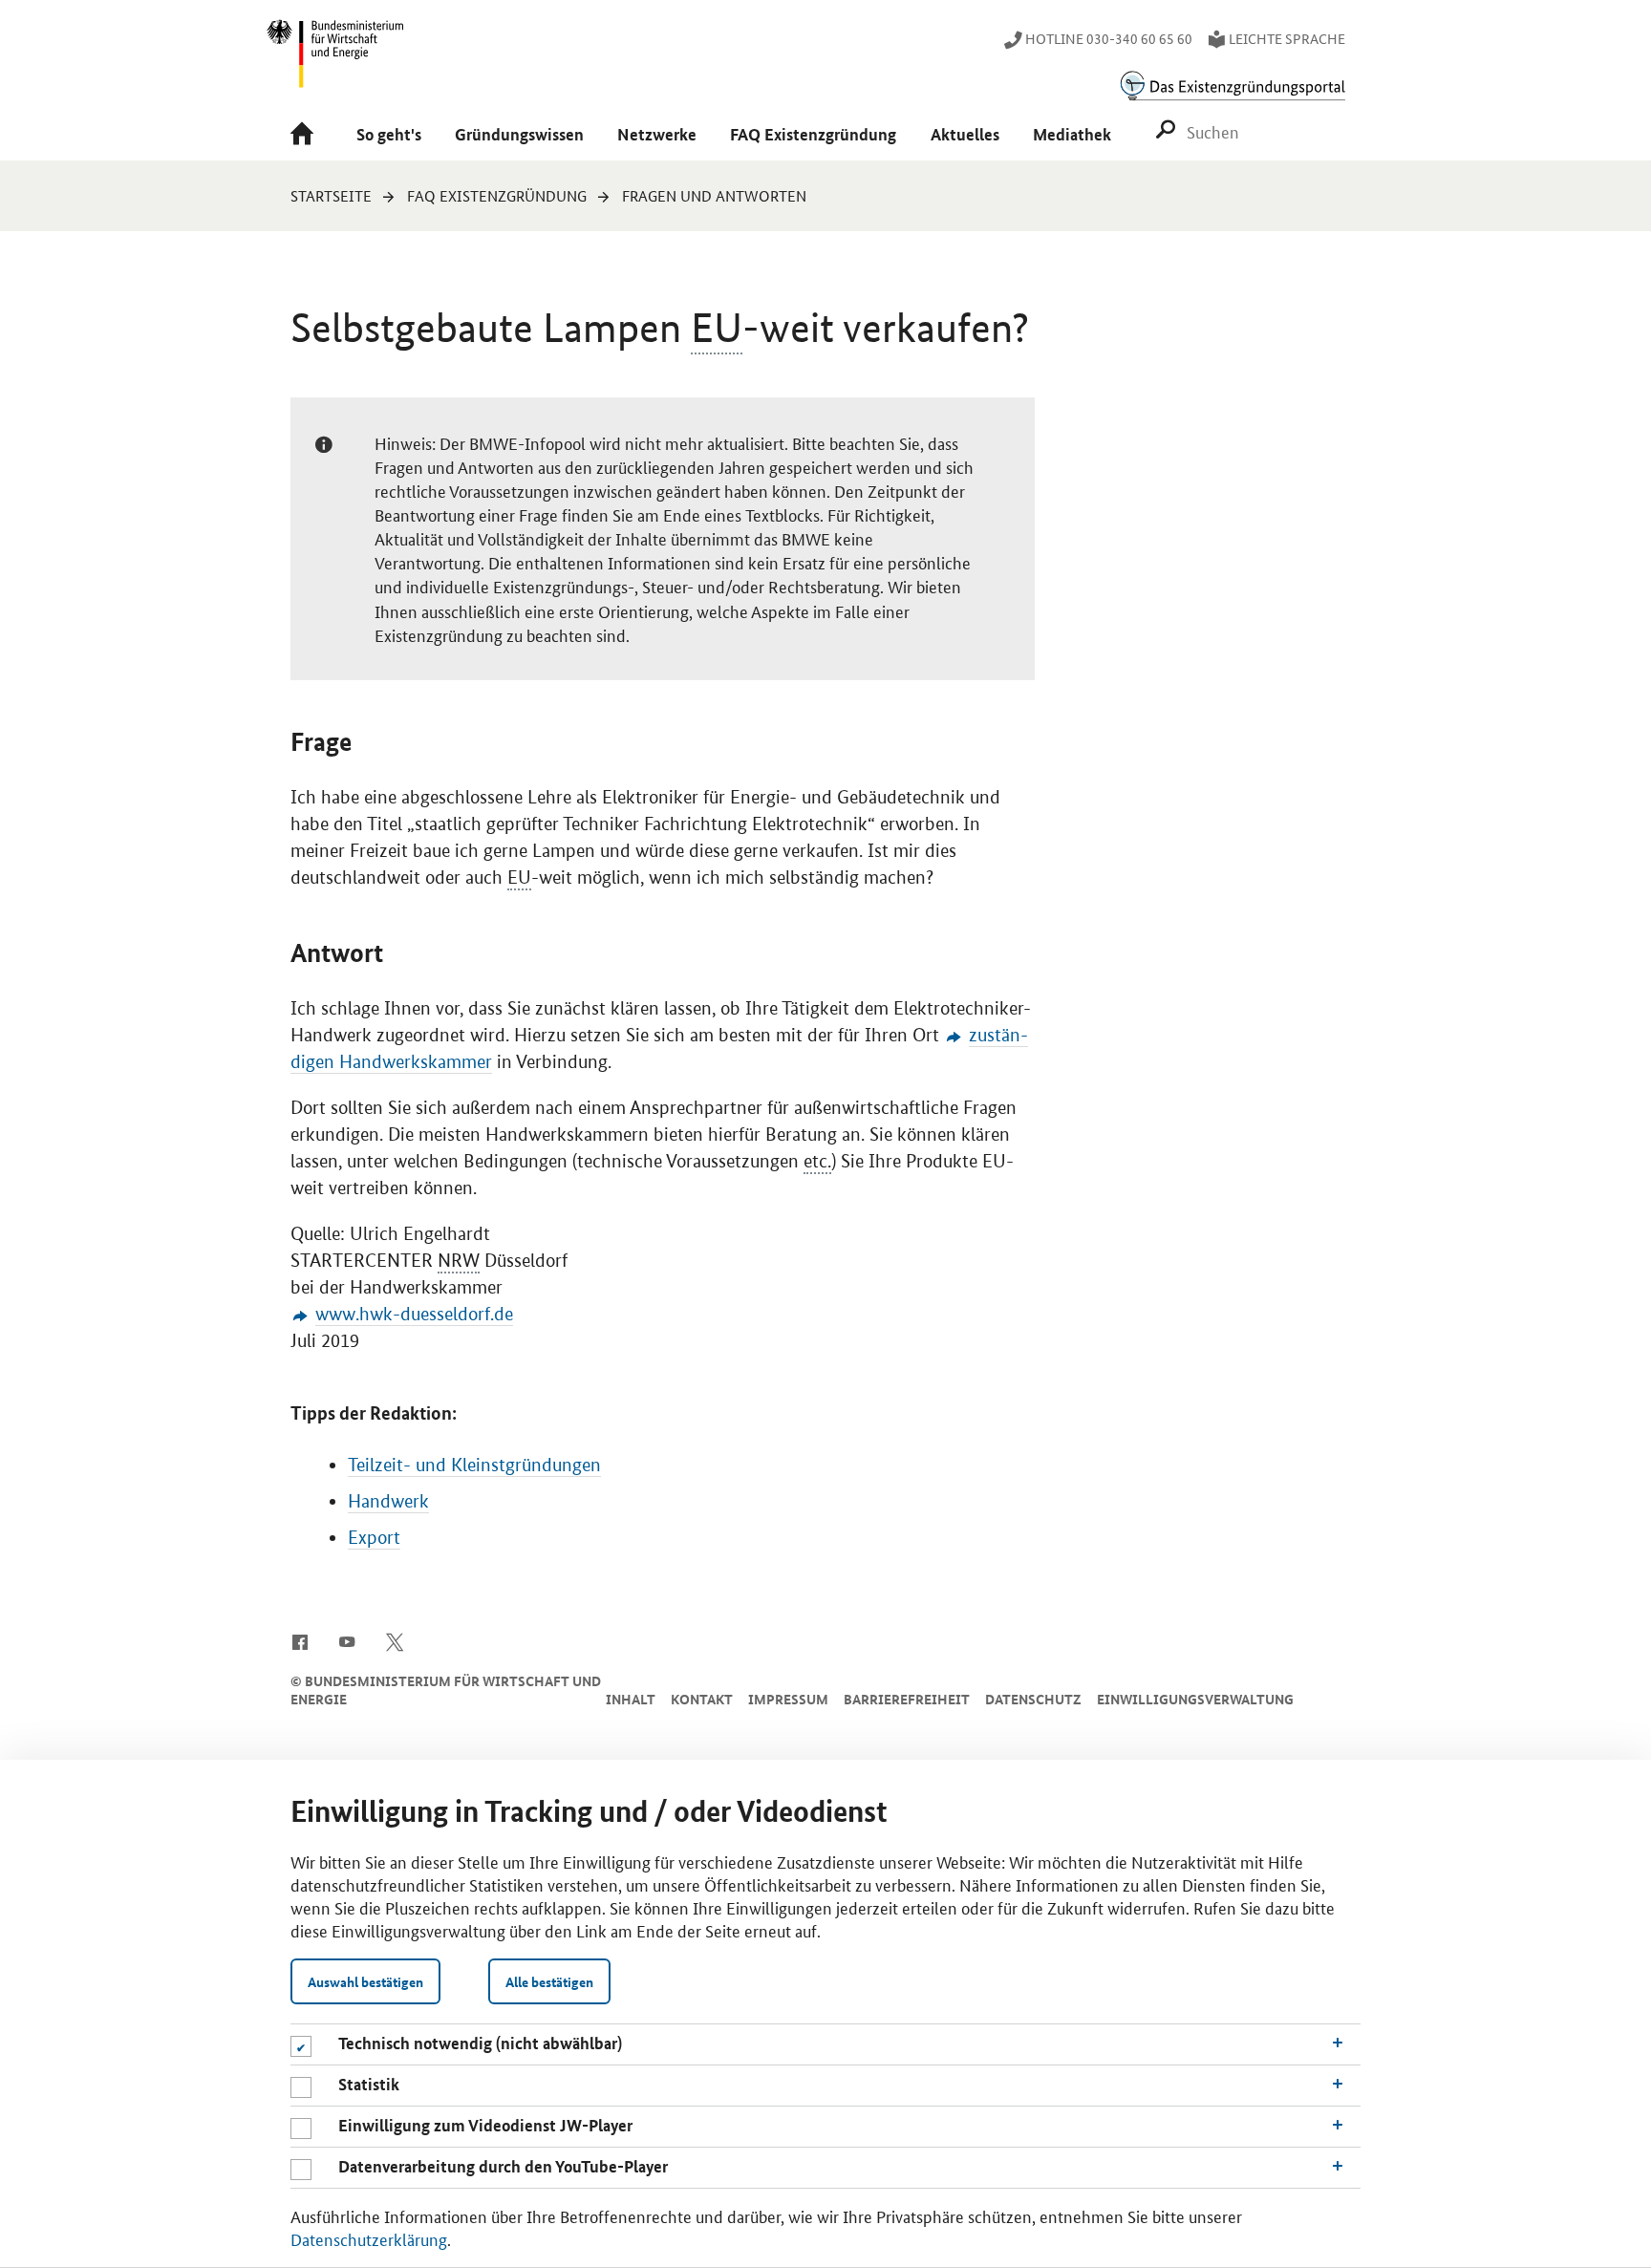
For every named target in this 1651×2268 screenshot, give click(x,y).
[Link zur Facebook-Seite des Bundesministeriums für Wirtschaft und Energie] (300, 1640)
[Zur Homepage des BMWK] (336, 62)
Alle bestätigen (549, 1981)
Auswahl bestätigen (365, 1981)
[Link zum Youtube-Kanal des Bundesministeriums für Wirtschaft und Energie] (347, 1640)
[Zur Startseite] (306, 135)
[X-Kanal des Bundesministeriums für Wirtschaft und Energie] (395, 1640)
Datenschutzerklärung (369, 2238)
